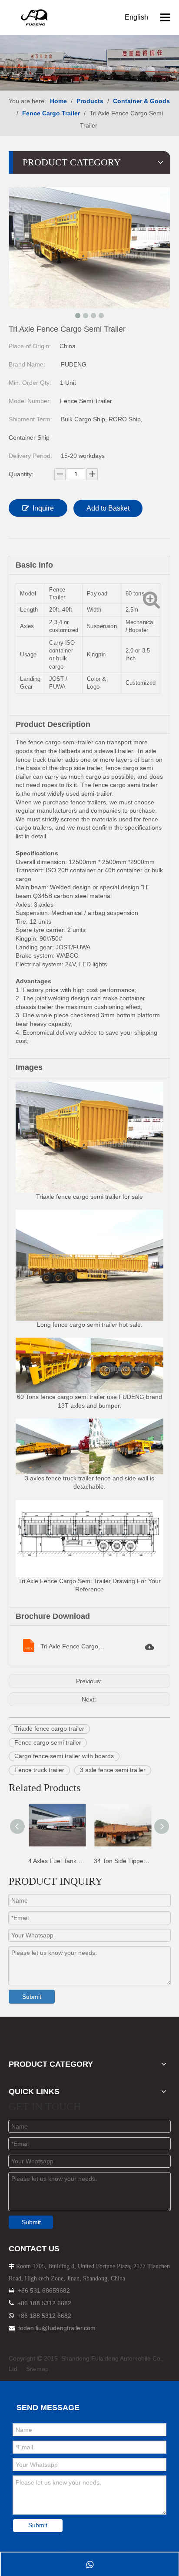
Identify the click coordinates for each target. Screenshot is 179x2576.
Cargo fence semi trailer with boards (64, 1756)
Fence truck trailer (39, 1770)
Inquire (43, 508)
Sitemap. (38, 2369)
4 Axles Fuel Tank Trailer (57, 1861)
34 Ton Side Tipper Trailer (122, 1861)
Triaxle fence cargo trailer (49, 1729)
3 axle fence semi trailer (113, 1770)
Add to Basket (108, 508)
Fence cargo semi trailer (48, 1742)
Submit (32, 1997)
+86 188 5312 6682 (44, 2303)
